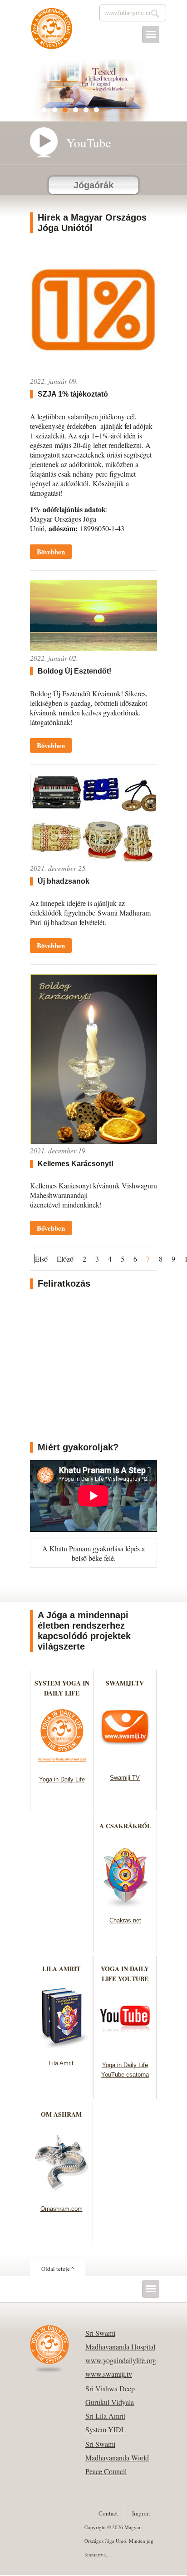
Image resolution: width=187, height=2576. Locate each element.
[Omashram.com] (62, 2194)
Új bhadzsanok (64, 881)
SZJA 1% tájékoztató (73, 394)
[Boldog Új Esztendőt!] (93, 648)
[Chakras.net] (125, 1905)
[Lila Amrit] (62, 2048)
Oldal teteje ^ (58, 2269)
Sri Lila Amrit (105, 2416)
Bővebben (51, 552)
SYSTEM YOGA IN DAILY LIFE (62, 1688)
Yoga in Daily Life (62, 1779)
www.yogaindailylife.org (121, 2360)
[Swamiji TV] (125, 1763)
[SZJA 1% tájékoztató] (93, 371)
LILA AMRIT (61, 1969)
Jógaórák (93, 185)
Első (41, 1259)
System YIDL (106, 2429)
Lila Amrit (61, 2063)
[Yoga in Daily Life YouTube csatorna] (125, 2050)
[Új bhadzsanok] (93, 858)
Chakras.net (125, 1920)
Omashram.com (62, 2209)
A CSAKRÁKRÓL (125, 1826)
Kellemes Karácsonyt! (76, 1164)
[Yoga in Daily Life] (62, 1764)
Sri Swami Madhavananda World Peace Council (117, 2458)
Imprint (141, 2513)
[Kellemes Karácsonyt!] (93, 1141)
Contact (108, 2513)
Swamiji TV (125, 1778)
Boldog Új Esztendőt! (74, 671)
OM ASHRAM (61, 2114)
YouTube (89, 143)
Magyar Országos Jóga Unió (52, 33)
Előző (65, 1259)
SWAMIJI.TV (125, 1683)
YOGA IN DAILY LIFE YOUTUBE (125, 1974)
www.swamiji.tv (109, 2374)
